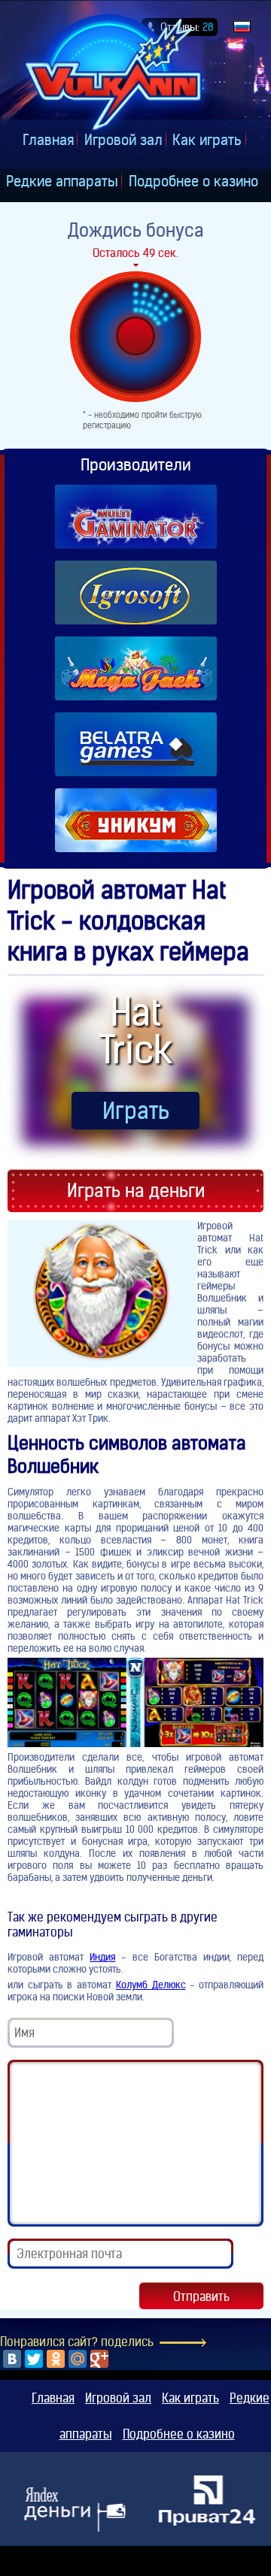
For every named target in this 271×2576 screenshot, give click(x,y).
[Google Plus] (99, 2359)
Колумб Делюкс (151, 1985)
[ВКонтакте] (12, 2359)
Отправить (201, 2296)
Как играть (207, 140)
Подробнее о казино (193, 181)
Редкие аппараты (62, 181)
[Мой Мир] (78, 2359)
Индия (102, 1957)
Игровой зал (123, 140)
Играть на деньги (136, 1191)
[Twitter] (34, 2359)
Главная (48, 140)
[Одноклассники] (56, 2359)
